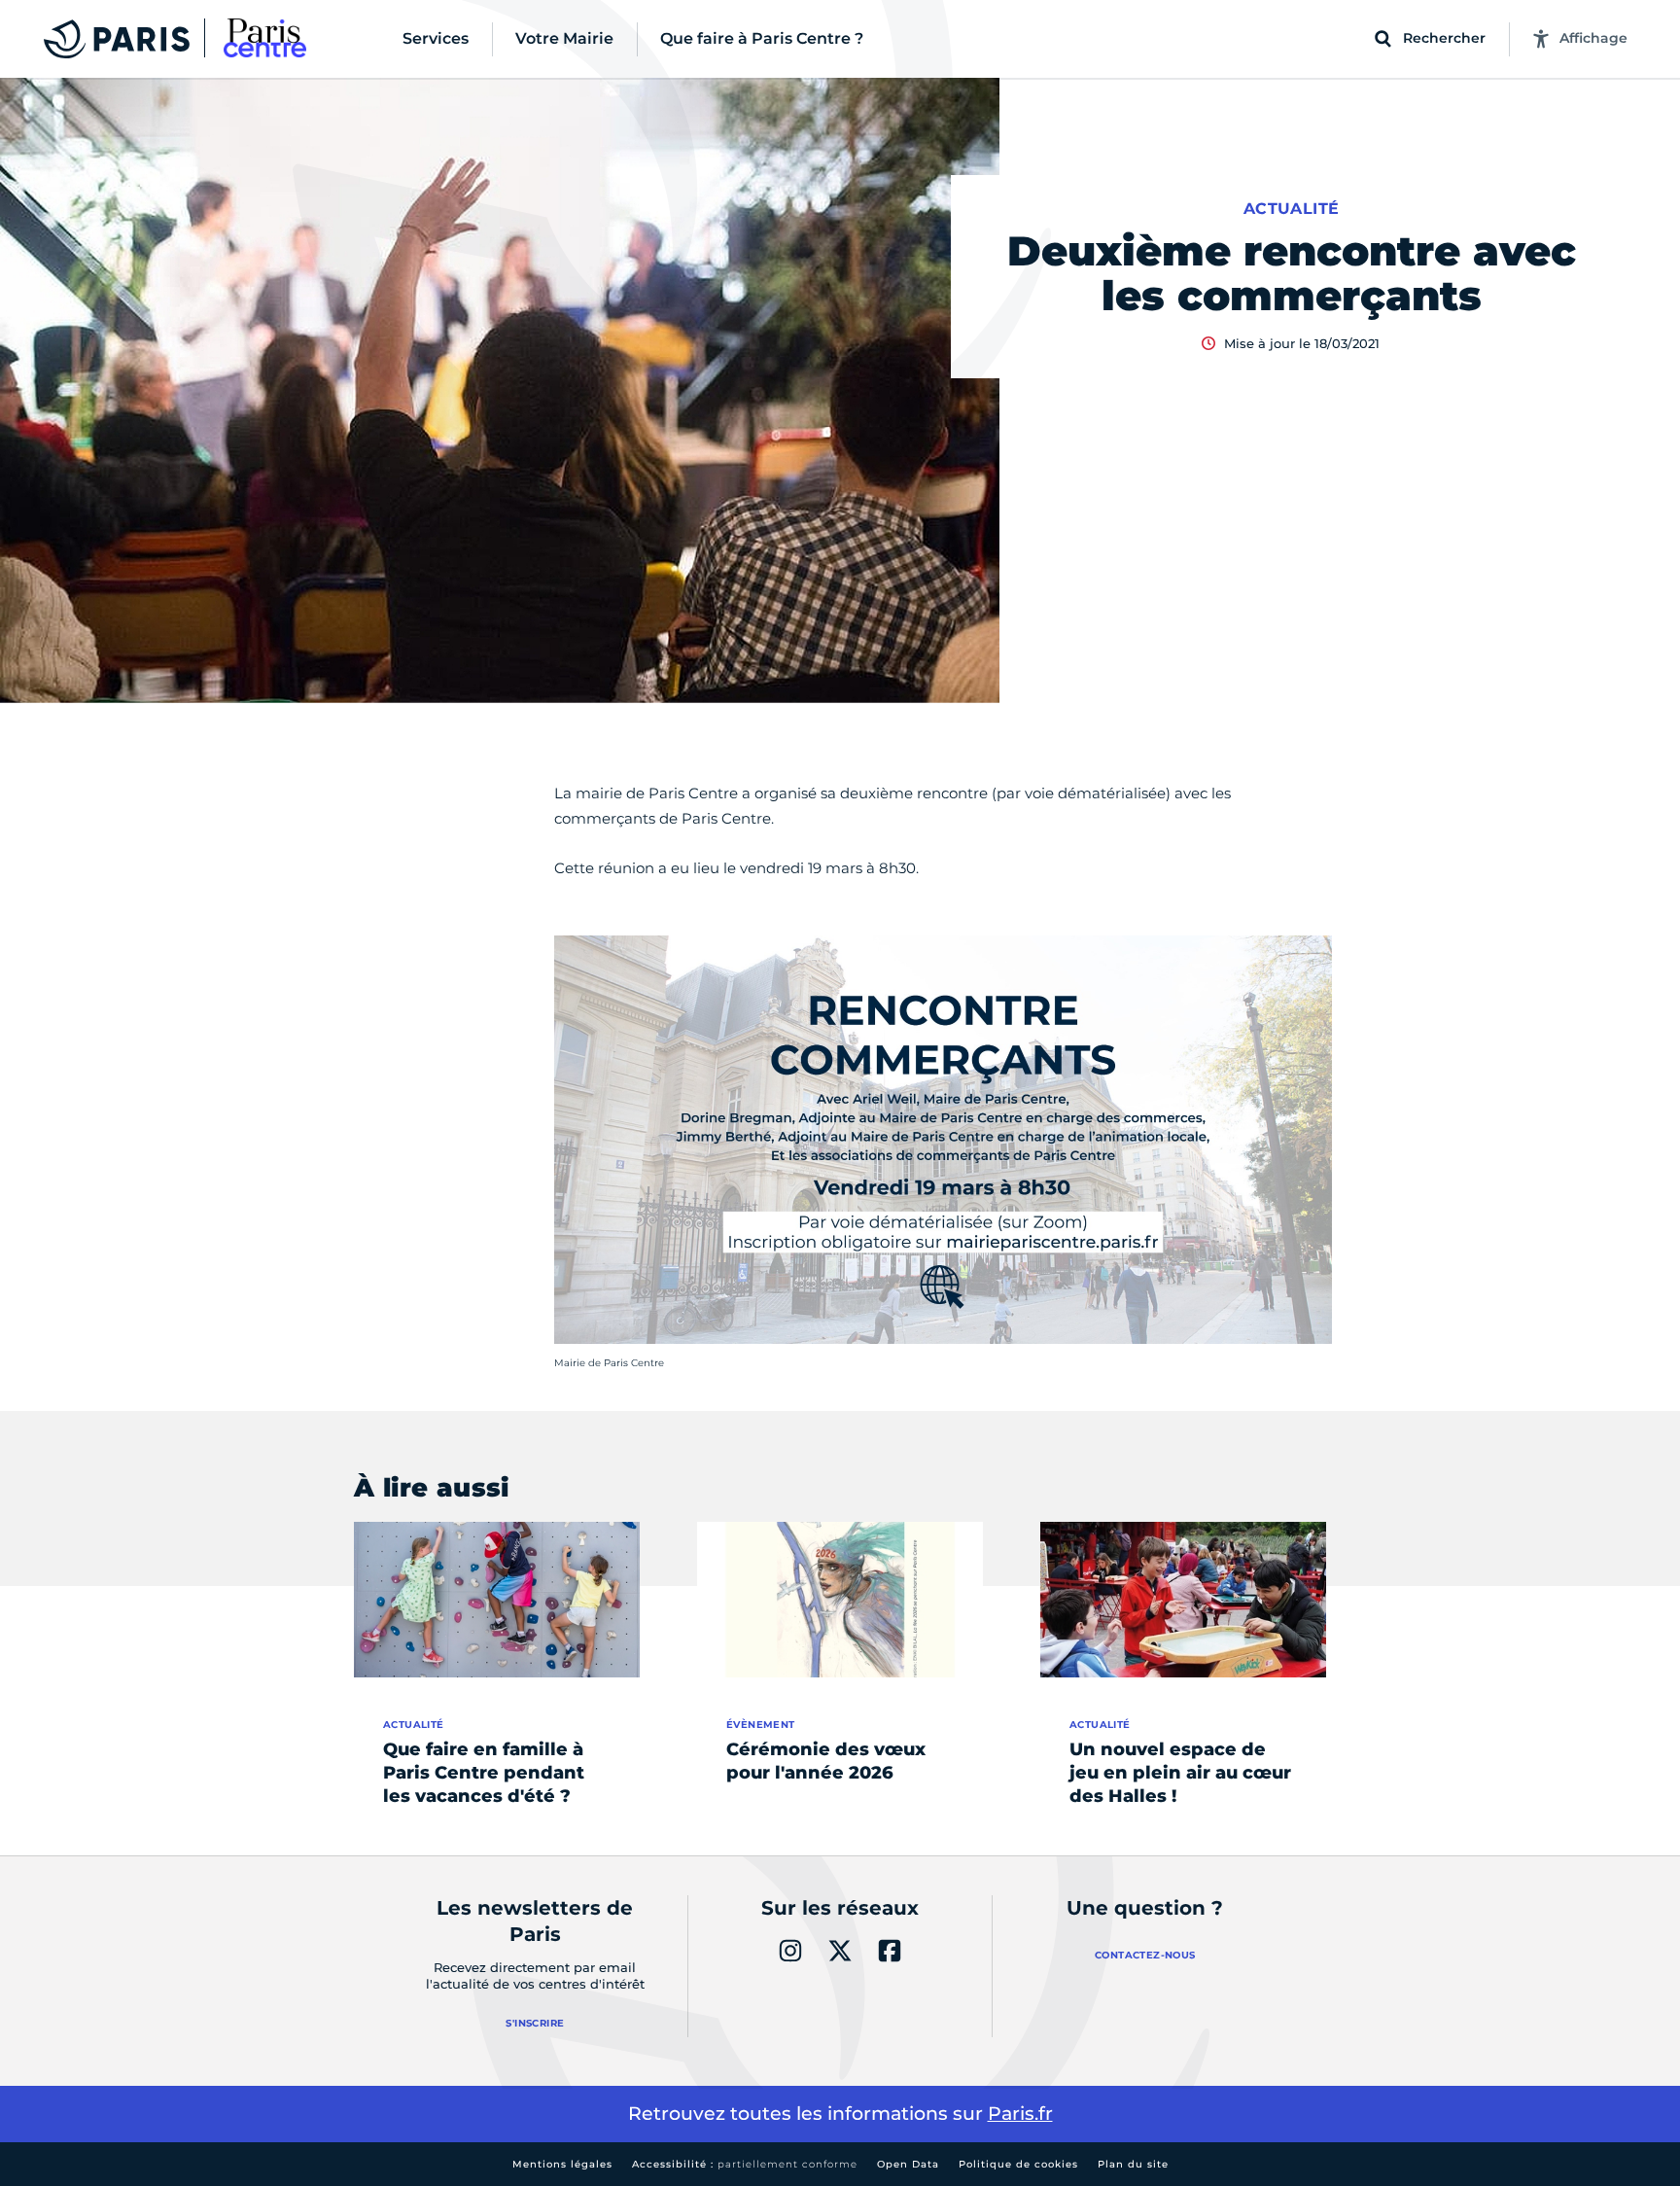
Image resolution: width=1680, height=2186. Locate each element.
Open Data (908, 2164)
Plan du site (1133, 2164)
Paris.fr (1020, 2114)
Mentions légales (562, 2164)
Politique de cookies (1018, 2164)
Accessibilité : (745, 2164)
